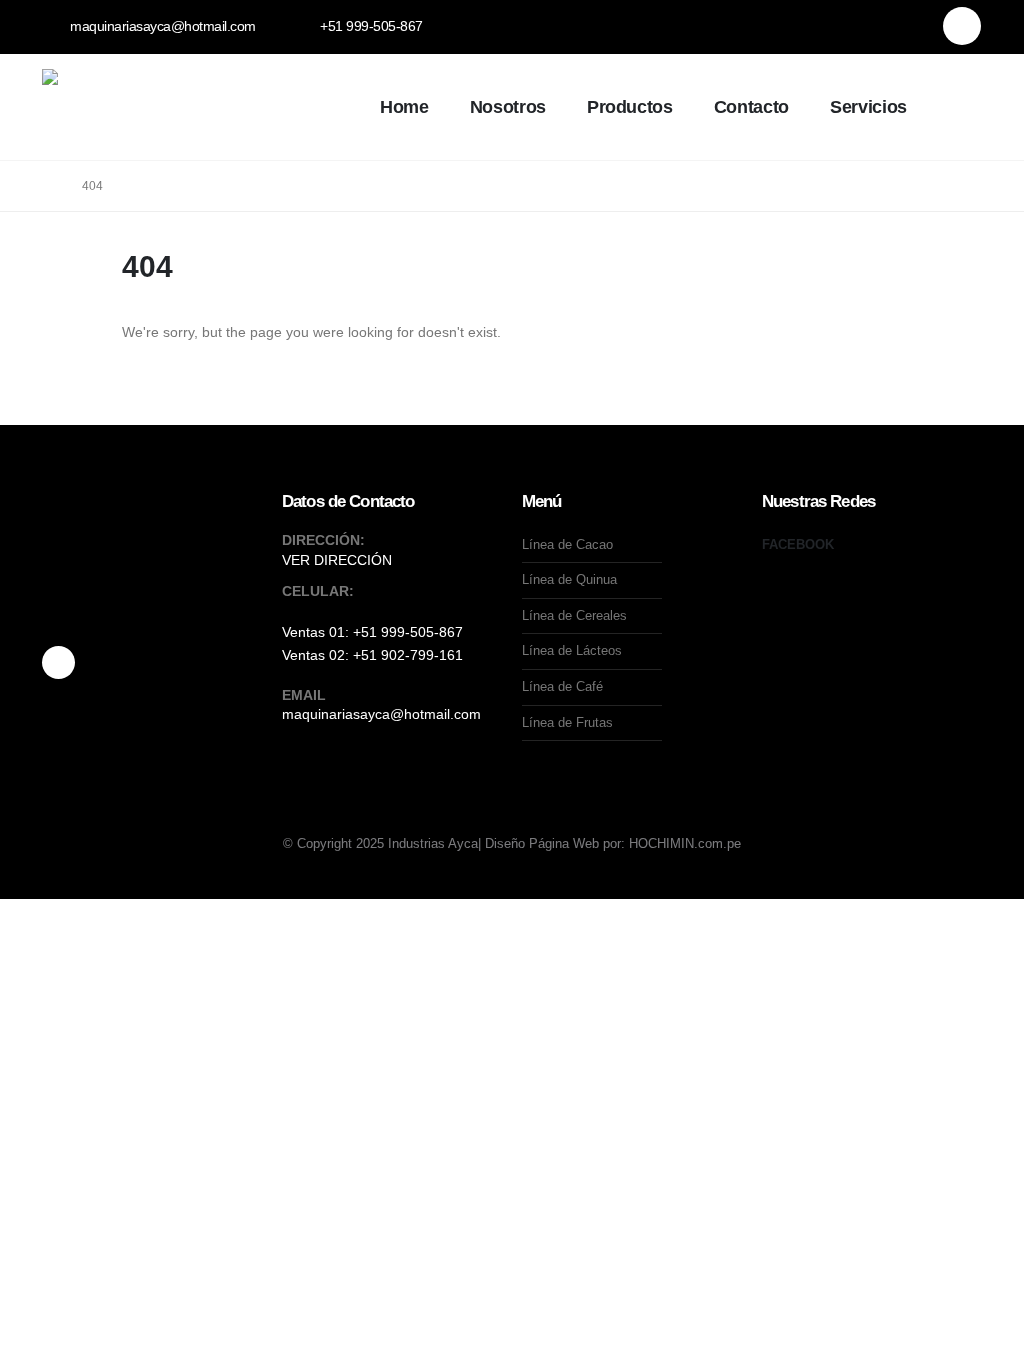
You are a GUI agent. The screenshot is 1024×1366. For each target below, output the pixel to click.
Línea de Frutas (567, 722)
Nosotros (508, 107)
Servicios (868, 107)
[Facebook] (962, 26)
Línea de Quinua (569, 579)
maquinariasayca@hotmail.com (381, 714)
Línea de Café (562, 686)
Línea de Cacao (567, 544)
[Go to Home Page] (48, 186)
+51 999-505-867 (408, 632)
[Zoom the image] (152, 585)
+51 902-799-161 (408, 655)
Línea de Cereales (574, 615)
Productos (630, 107)
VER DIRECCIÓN (337, 560)
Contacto (751, 107)
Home (404, 107)
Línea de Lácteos (572, 650)
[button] (953, 109)
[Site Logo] (192, 107)
